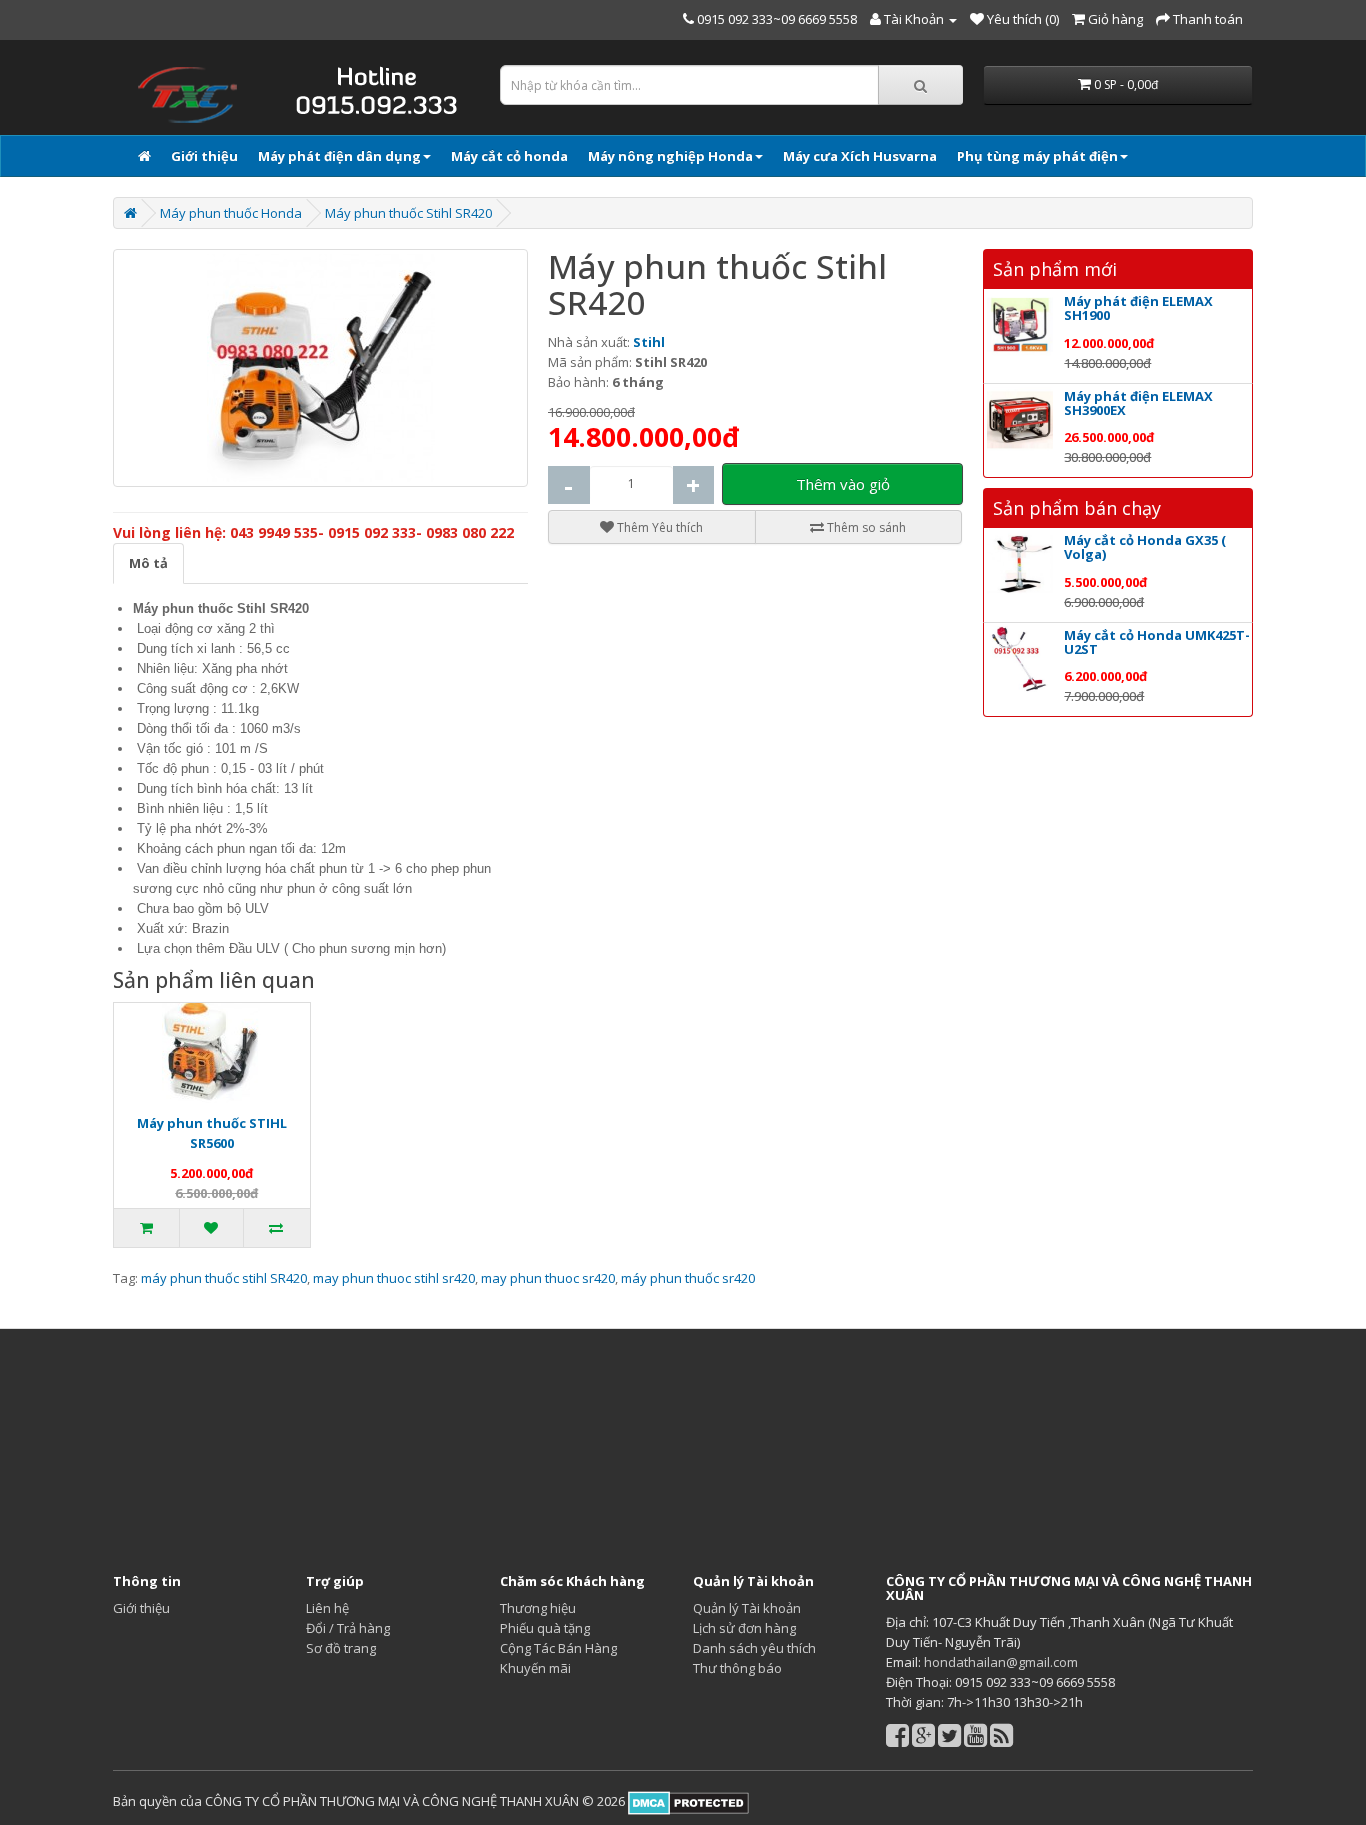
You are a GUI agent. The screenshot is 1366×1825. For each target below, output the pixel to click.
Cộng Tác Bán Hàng (558, 1648)
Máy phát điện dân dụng (339, 156)
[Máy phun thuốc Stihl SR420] (320, 368)
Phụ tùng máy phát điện (1037, 156)
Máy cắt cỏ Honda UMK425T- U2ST (1157, 642)
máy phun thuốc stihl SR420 (224, 1278)
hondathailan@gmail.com (1001, 1662)
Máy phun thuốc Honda (231, 213)
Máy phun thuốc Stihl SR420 (408, 213)
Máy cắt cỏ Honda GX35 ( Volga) (1145, 547)
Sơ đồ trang (341, 1648)
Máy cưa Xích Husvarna (860, 156)
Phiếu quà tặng (545, 1628)
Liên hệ (327, 1608)
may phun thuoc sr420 (548, 1278)
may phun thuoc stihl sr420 (394, 1278)
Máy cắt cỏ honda (509, 156)
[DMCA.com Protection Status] (687, 1802)
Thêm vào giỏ (843, 484)
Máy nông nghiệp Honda (670, 156)
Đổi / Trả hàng (348, 1628)
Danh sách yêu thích (754, 1648)
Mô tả (148, 563)
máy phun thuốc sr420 (688, 1278)
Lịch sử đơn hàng (744, 1628)
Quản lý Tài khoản (747, 1608)
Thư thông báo (737, 1668)
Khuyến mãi (535, 1668)
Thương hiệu (538, 1608)
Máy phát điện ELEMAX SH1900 (1138, 308)
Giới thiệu (204, 156)
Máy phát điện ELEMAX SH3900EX (1138, 403)
